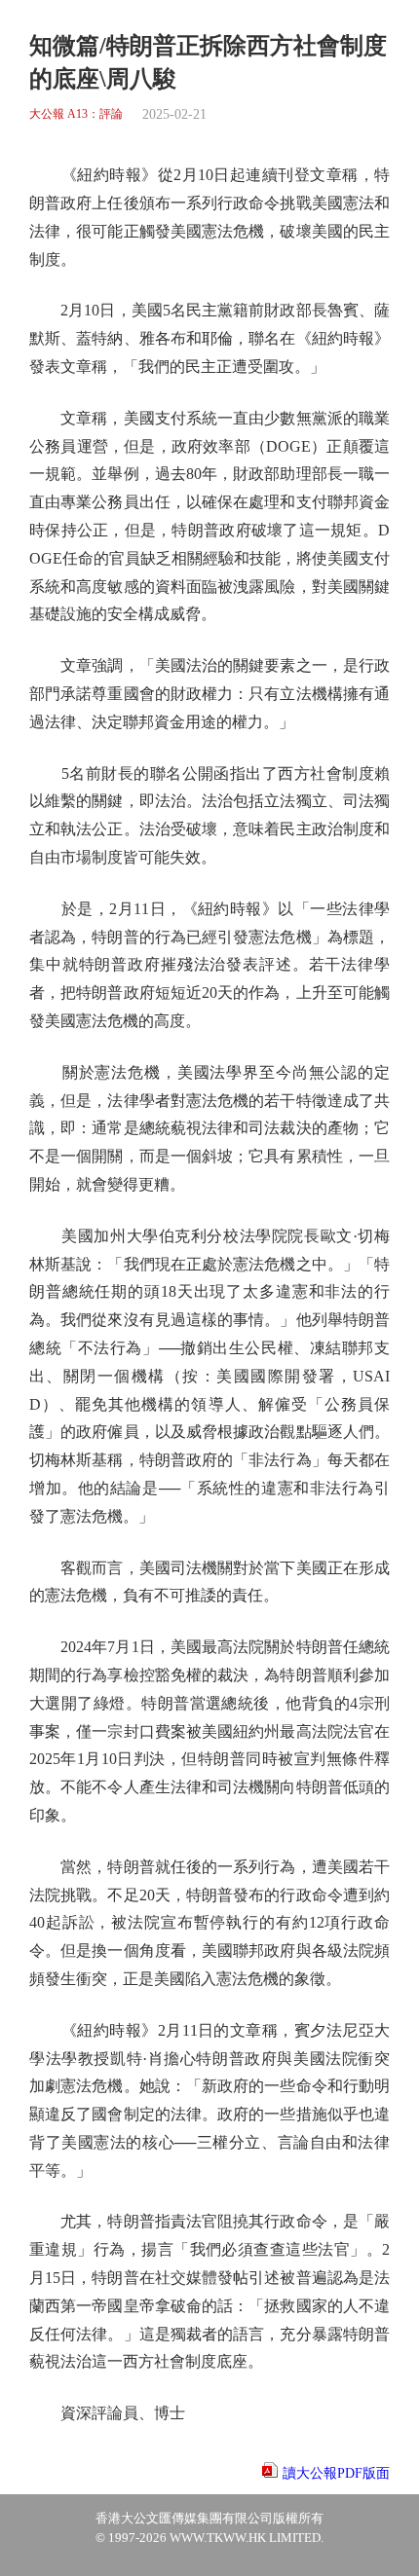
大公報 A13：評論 (76, 114)
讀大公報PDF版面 (336, 2473)
